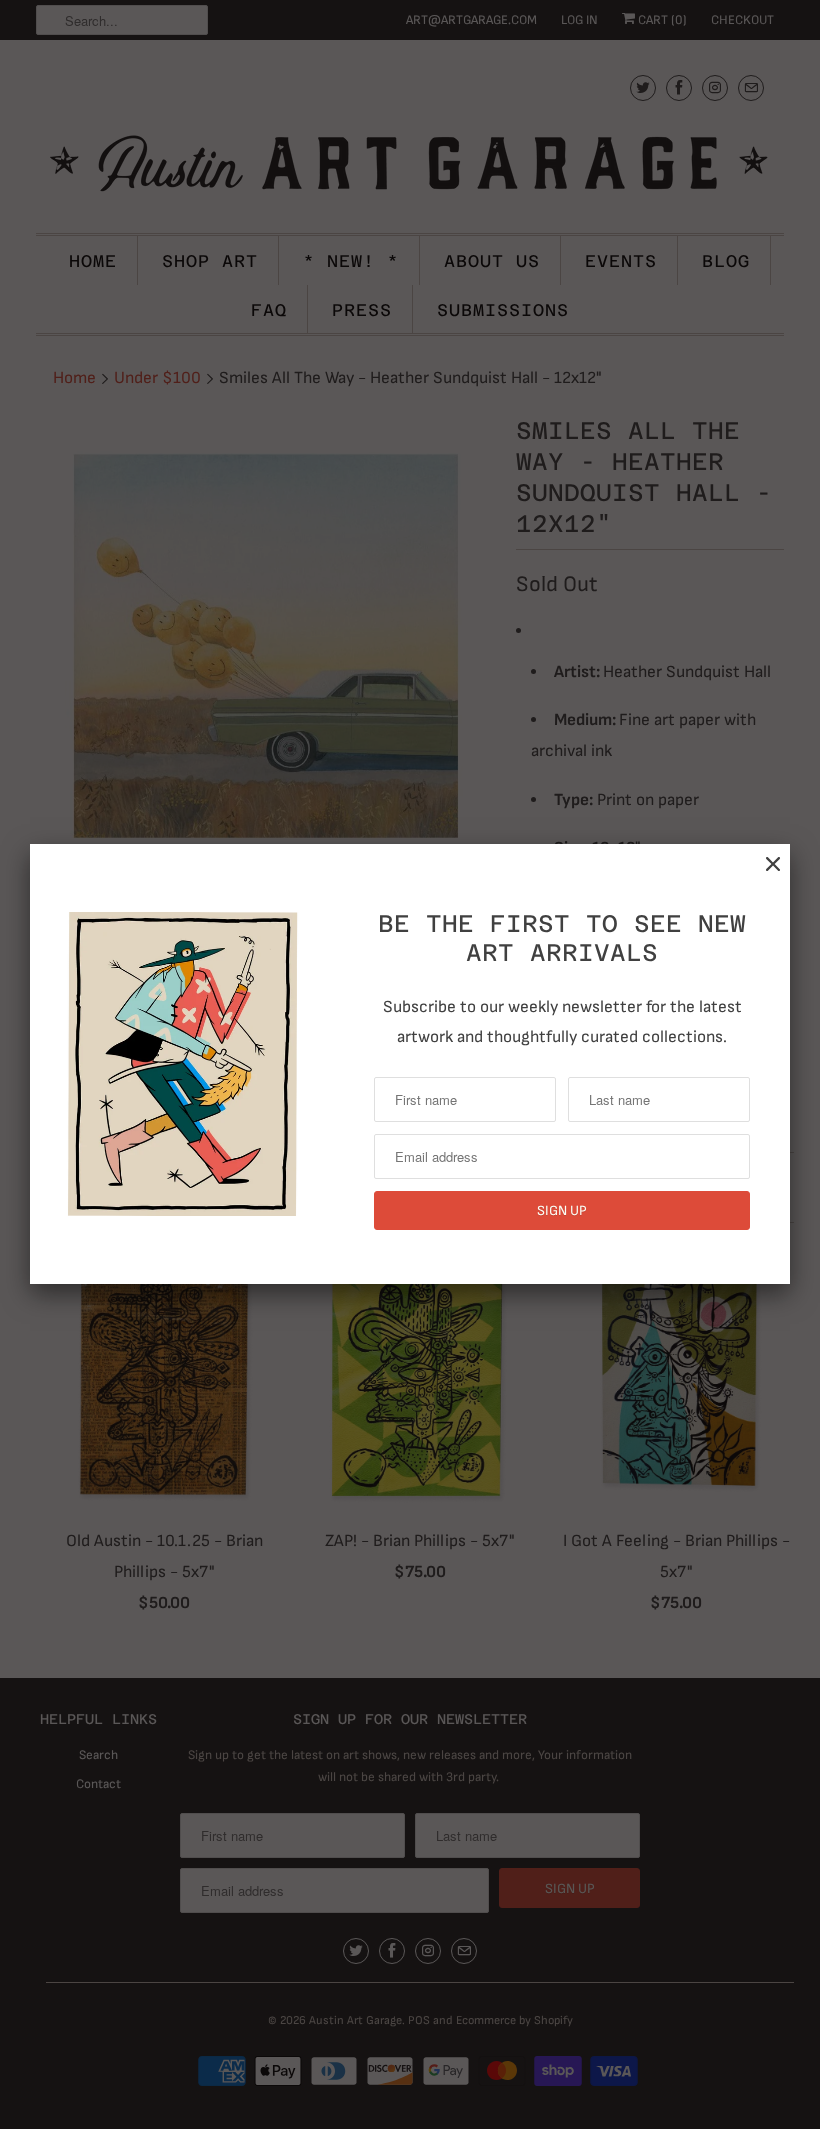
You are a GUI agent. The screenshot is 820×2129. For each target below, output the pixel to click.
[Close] (773, 864)
